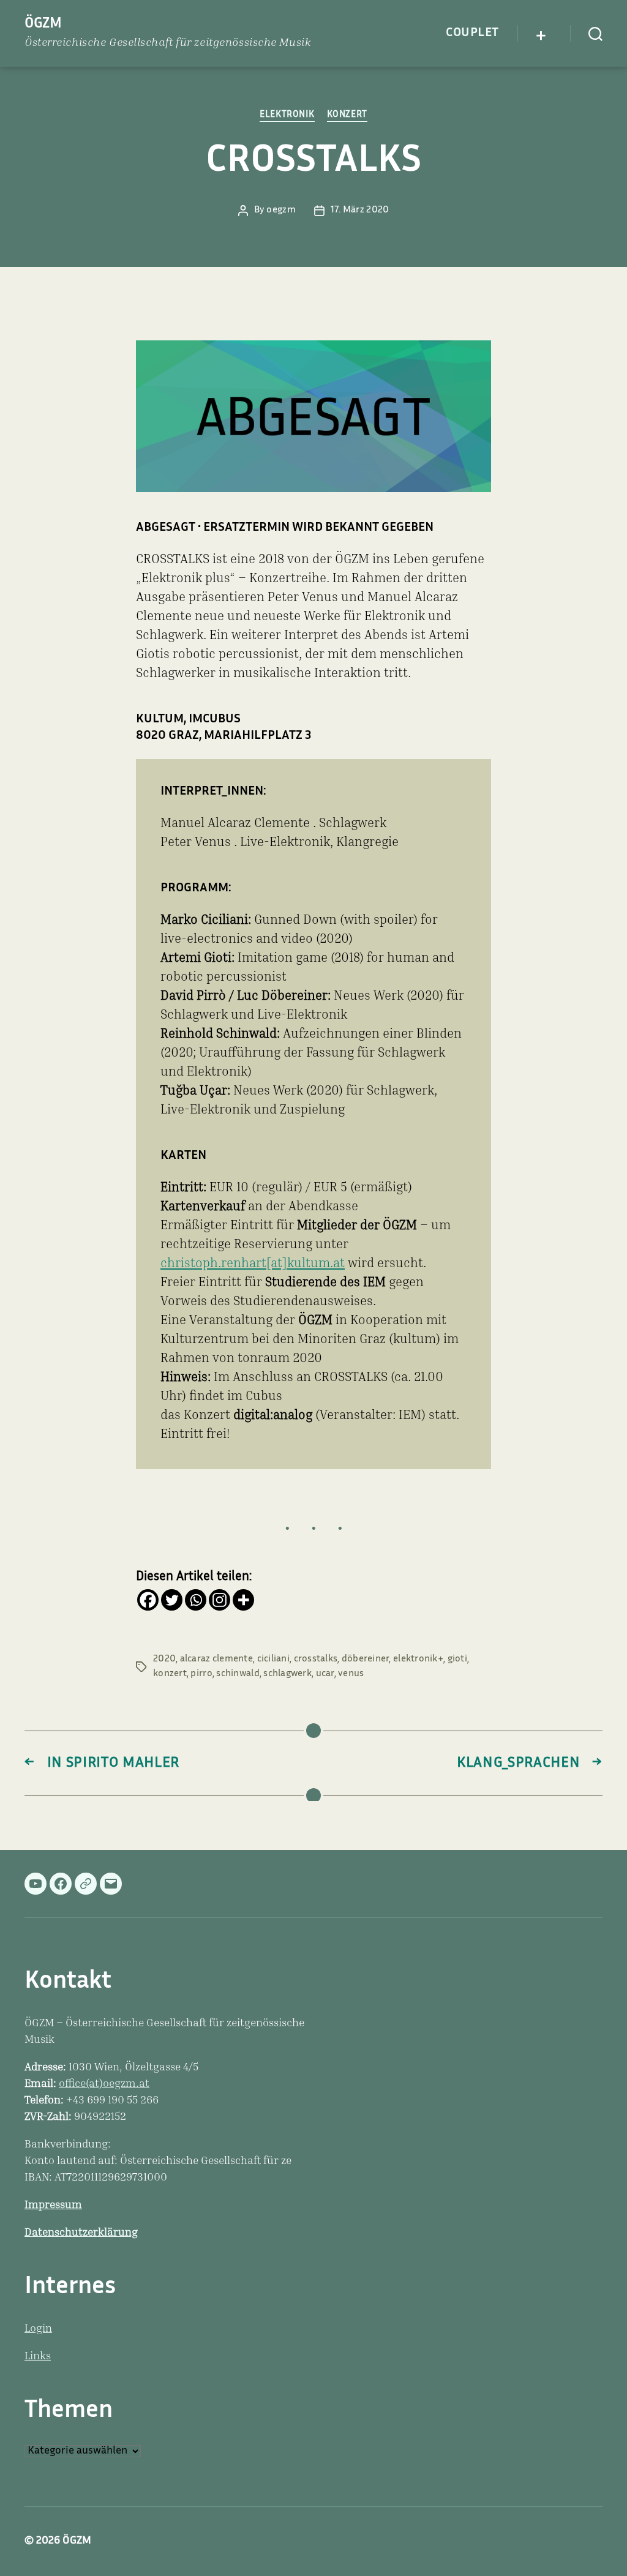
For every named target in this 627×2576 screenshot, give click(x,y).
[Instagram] (220, 1600)
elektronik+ (418, 1659)
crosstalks (316, 1659)
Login (38, 2329)
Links (38, 2357)
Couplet (472, 33)
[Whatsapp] (196, 1600)
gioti (457, 1659)
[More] (243, 1600)
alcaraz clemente (216, 1659)
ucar (325, 1674)
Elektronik (287, 115)
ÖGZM (43, 24)
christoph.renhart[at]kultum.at (253, 1264)
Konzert (347, 115)
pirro (201, 1674)
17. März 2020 (360, 210)
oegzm (281, 210)
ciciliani (273, 1659)
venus (351, 1674)
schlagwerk (287, 1674)
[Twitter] (172, 1600)
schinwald (238, 1674)
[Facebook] (148, 1600)
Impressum (53, 2206)
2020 (164, 1659)
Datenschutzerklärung (81, 2233)
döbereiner (366, 1659)
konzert (170, 1674)
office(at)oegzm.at (104, 2084)
